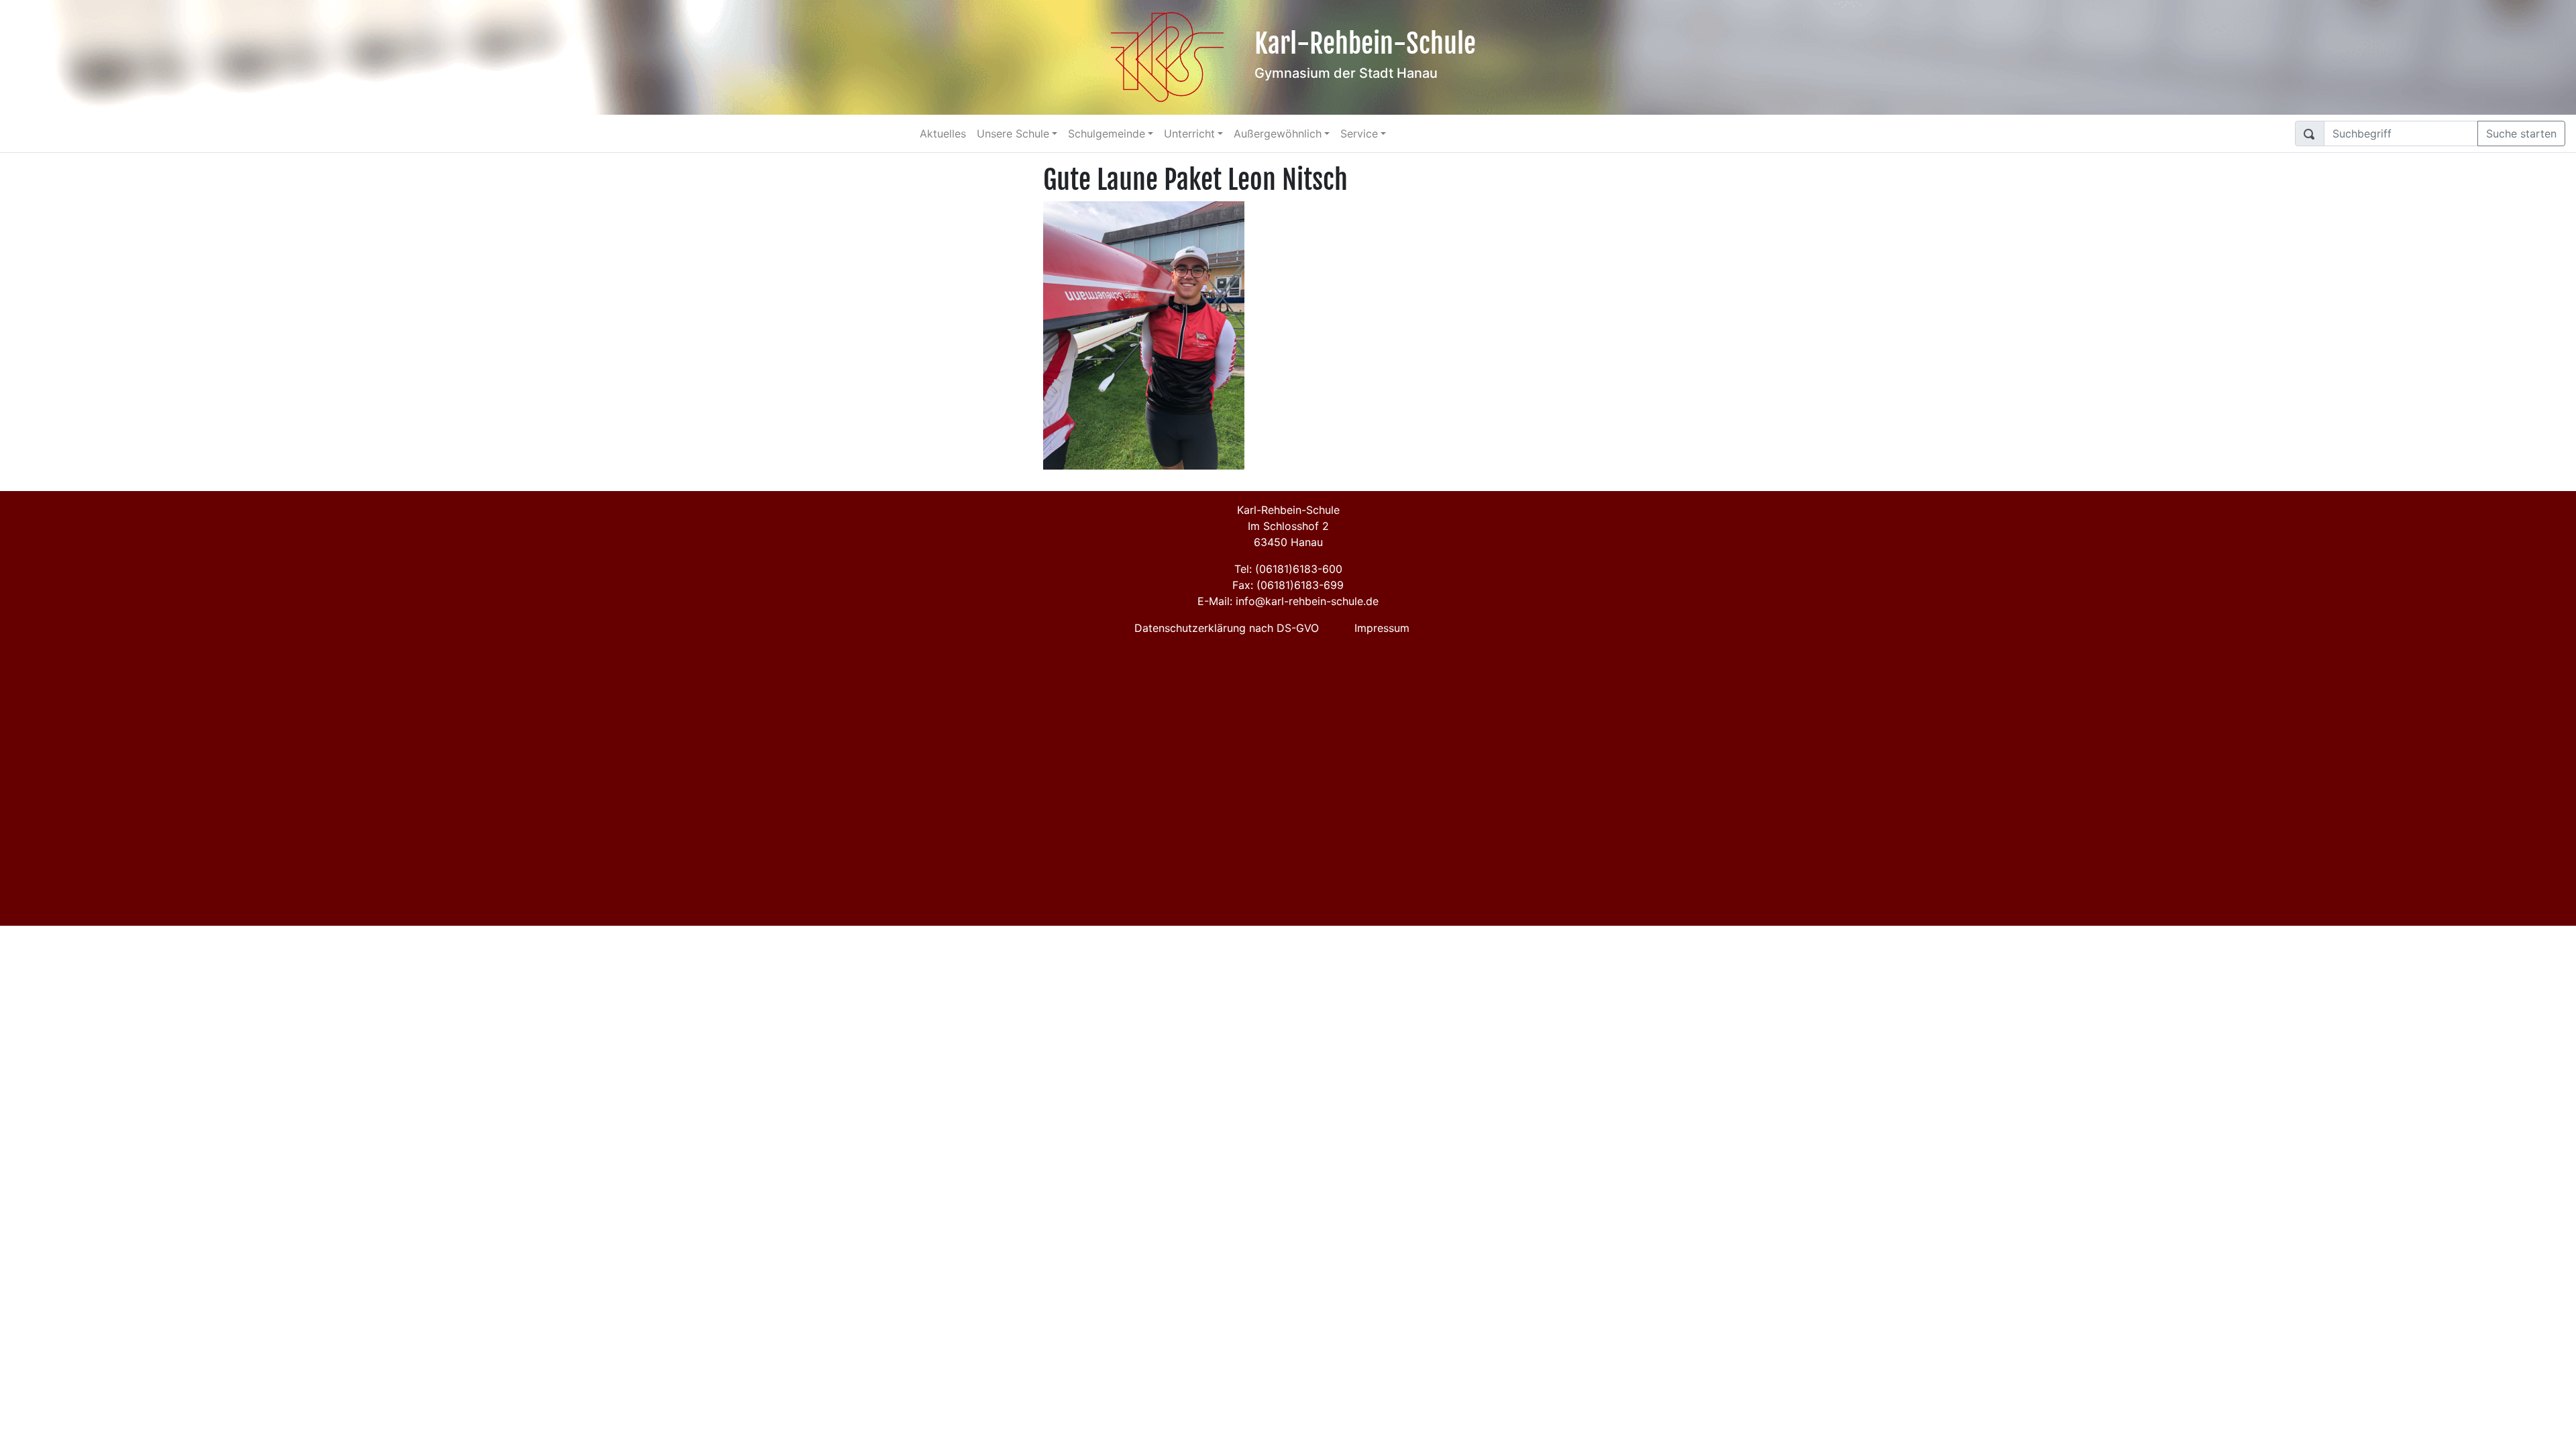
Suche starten (2521, 133)
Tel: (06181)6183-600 (1288, 569)
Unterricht (1189, 133)
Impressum (1382, 628)
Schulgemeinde (1107, 133)
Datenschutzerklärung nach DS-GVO (1227, 628)
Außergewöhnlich (1278, 133)
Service (1359, 133)
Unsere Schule (1013, 133)
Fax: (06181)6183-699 (1288, 585)
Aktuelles (943, 133)
